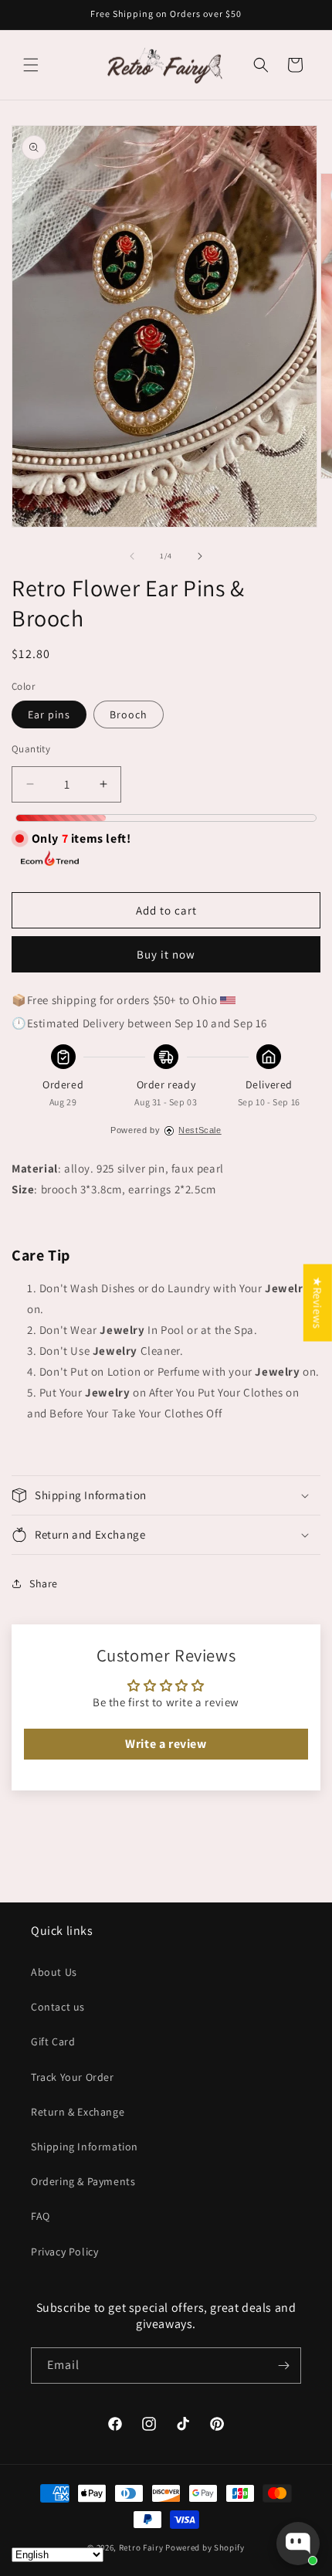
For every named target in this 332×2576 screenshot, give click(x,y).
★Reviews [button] (318, 1302)
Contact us (58, 2007)
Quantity (31, 749)
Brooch (129, 714)
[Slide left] (132, 556)
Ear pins (49, 714)
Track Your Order (73, 2077)
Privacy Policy (64, 2252)
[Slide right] (200, 556)
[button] (31, 65)
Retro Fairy (141, 2547)
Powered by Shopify (205, 2547)
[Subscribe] (283, 2366)
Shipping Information (85, 2147)
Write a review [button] (166, 1744)
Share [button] (44, 1583)
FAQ (41, 2216)
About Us (54, 1972)
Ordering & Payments (83, 2181)
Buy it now (166, 954)
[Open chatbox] (298, 2544)
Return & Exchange (78, 2112)
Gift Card (53, 2041)
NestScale (200, 1130)
